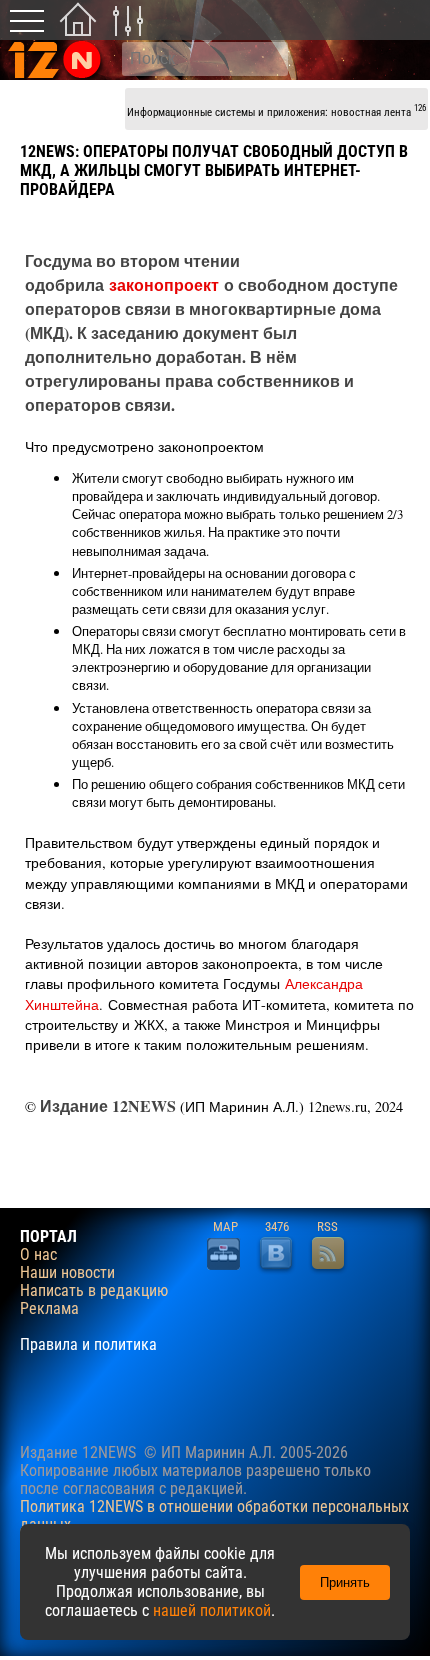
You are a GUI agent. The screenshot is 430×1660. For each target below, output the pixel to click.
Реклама (49, 1309)
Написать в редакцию (94, 1291)
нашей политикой (212, 1610)
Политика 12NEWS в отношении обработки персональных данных (214, 1515)
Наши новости (67, 1273)
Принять (345, 1582)
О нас (38, 1255)
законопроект (164, 284)
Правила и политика (88, 1345)
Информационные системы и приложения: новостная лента (276, 110)
